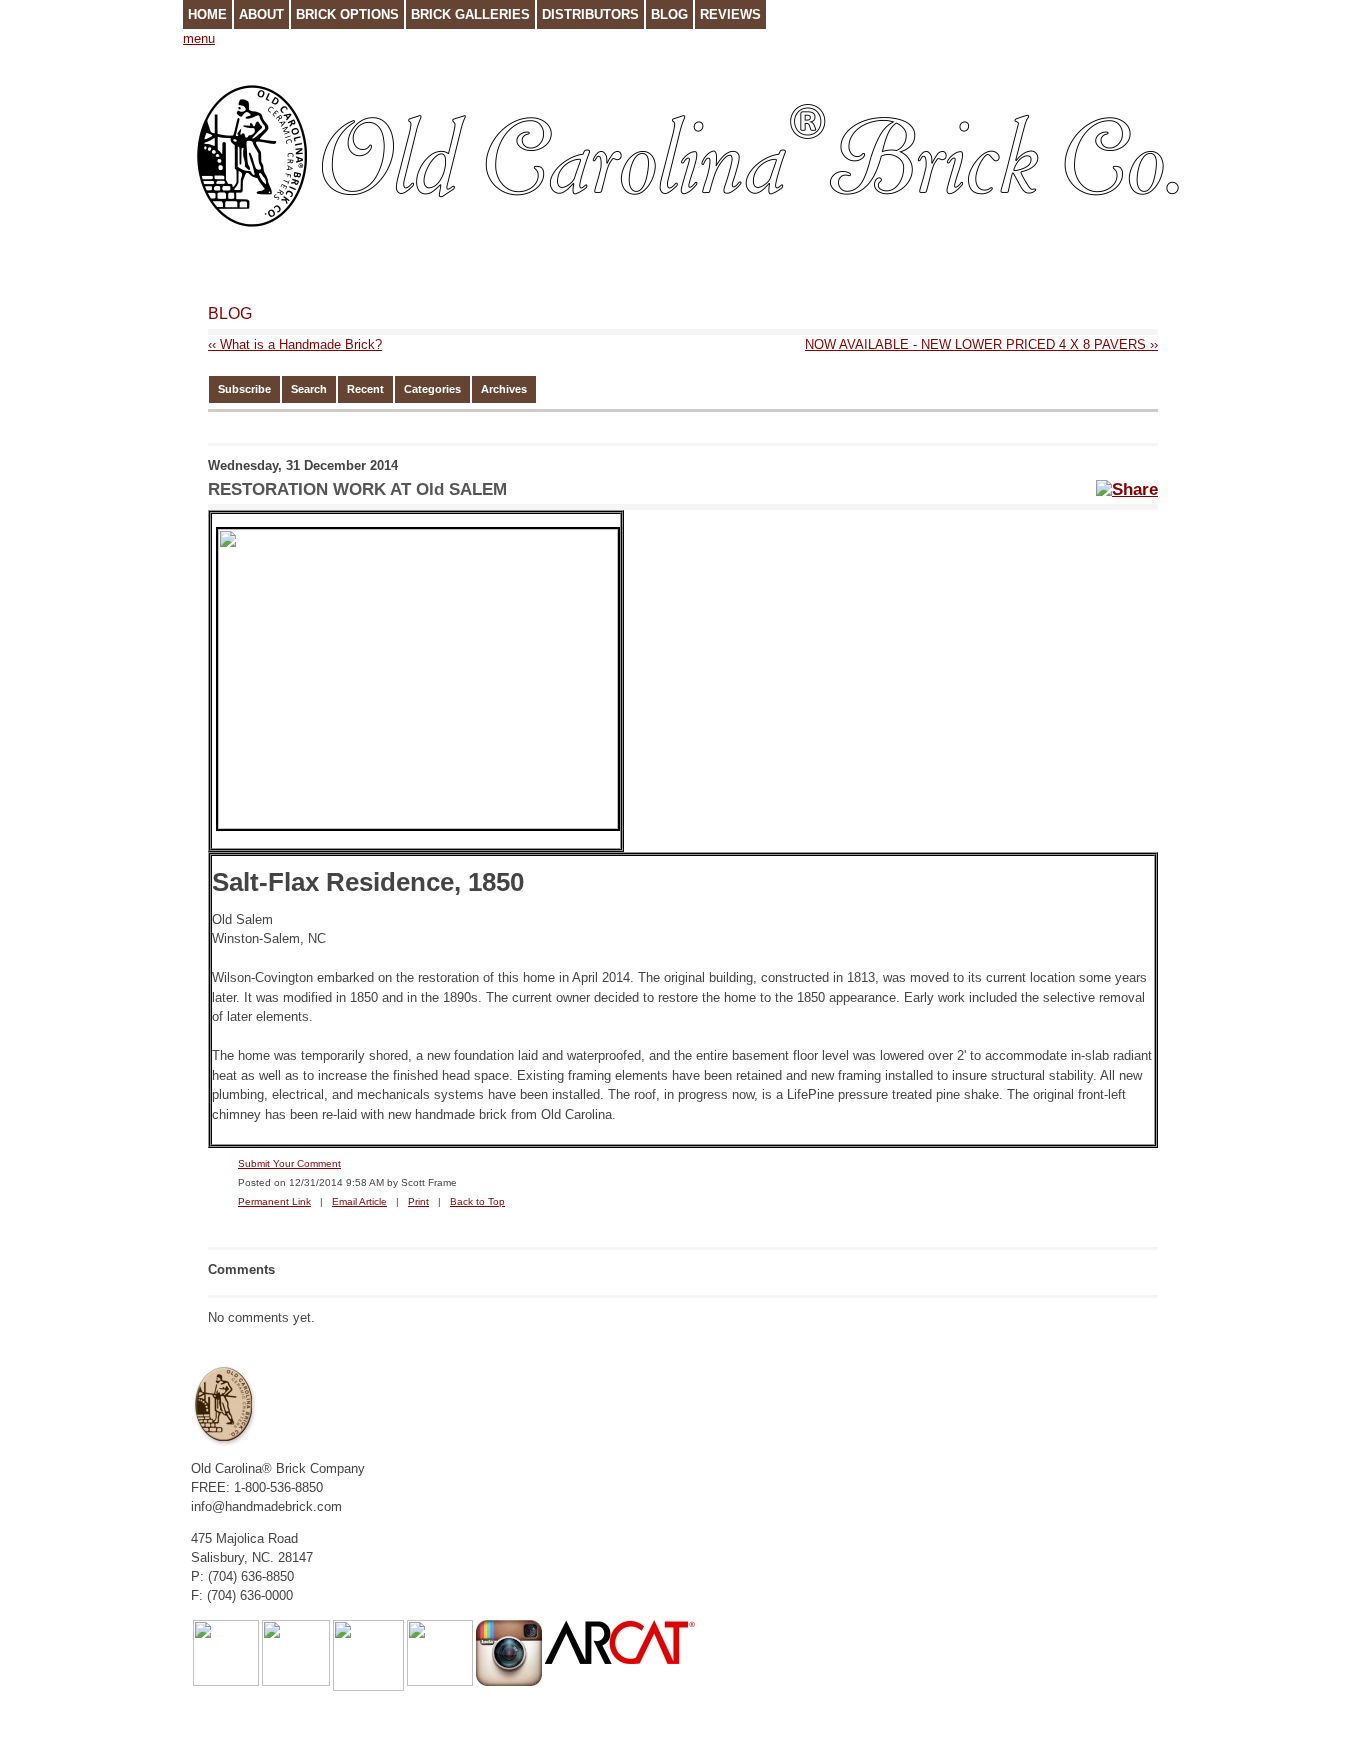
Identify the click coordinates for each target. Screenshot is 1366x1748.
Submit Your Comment (289, 1163)
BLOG (230, 313)
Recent (365, 389)
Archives (504, 389)
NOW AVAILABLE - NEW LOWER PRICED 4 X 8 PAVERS (981, 344)
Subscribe (244, 389)
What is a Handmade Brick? (295, 344)
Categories (432, 389)
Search (309, 389)
